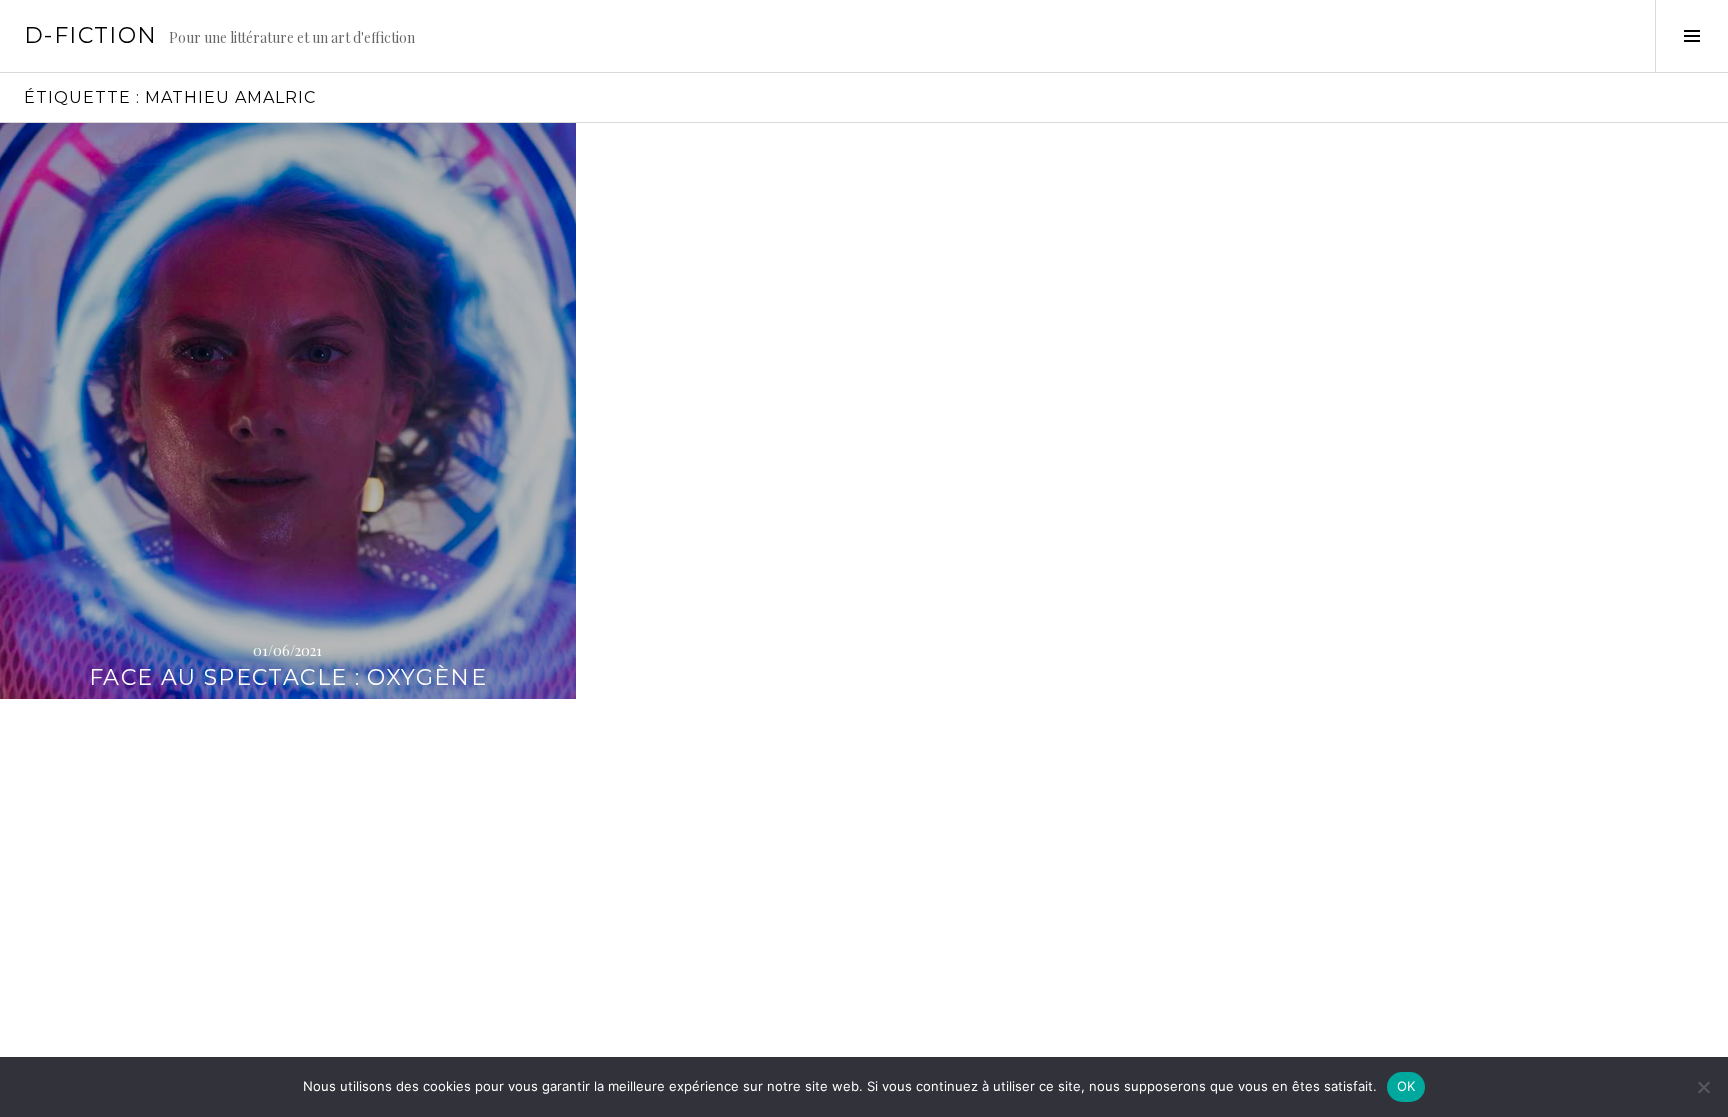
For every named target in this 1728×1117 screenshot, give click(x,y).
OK (1406, 1086)
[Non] (1703, 1087)
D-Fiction (90, 35)
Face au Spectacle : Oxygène (288, 677)
